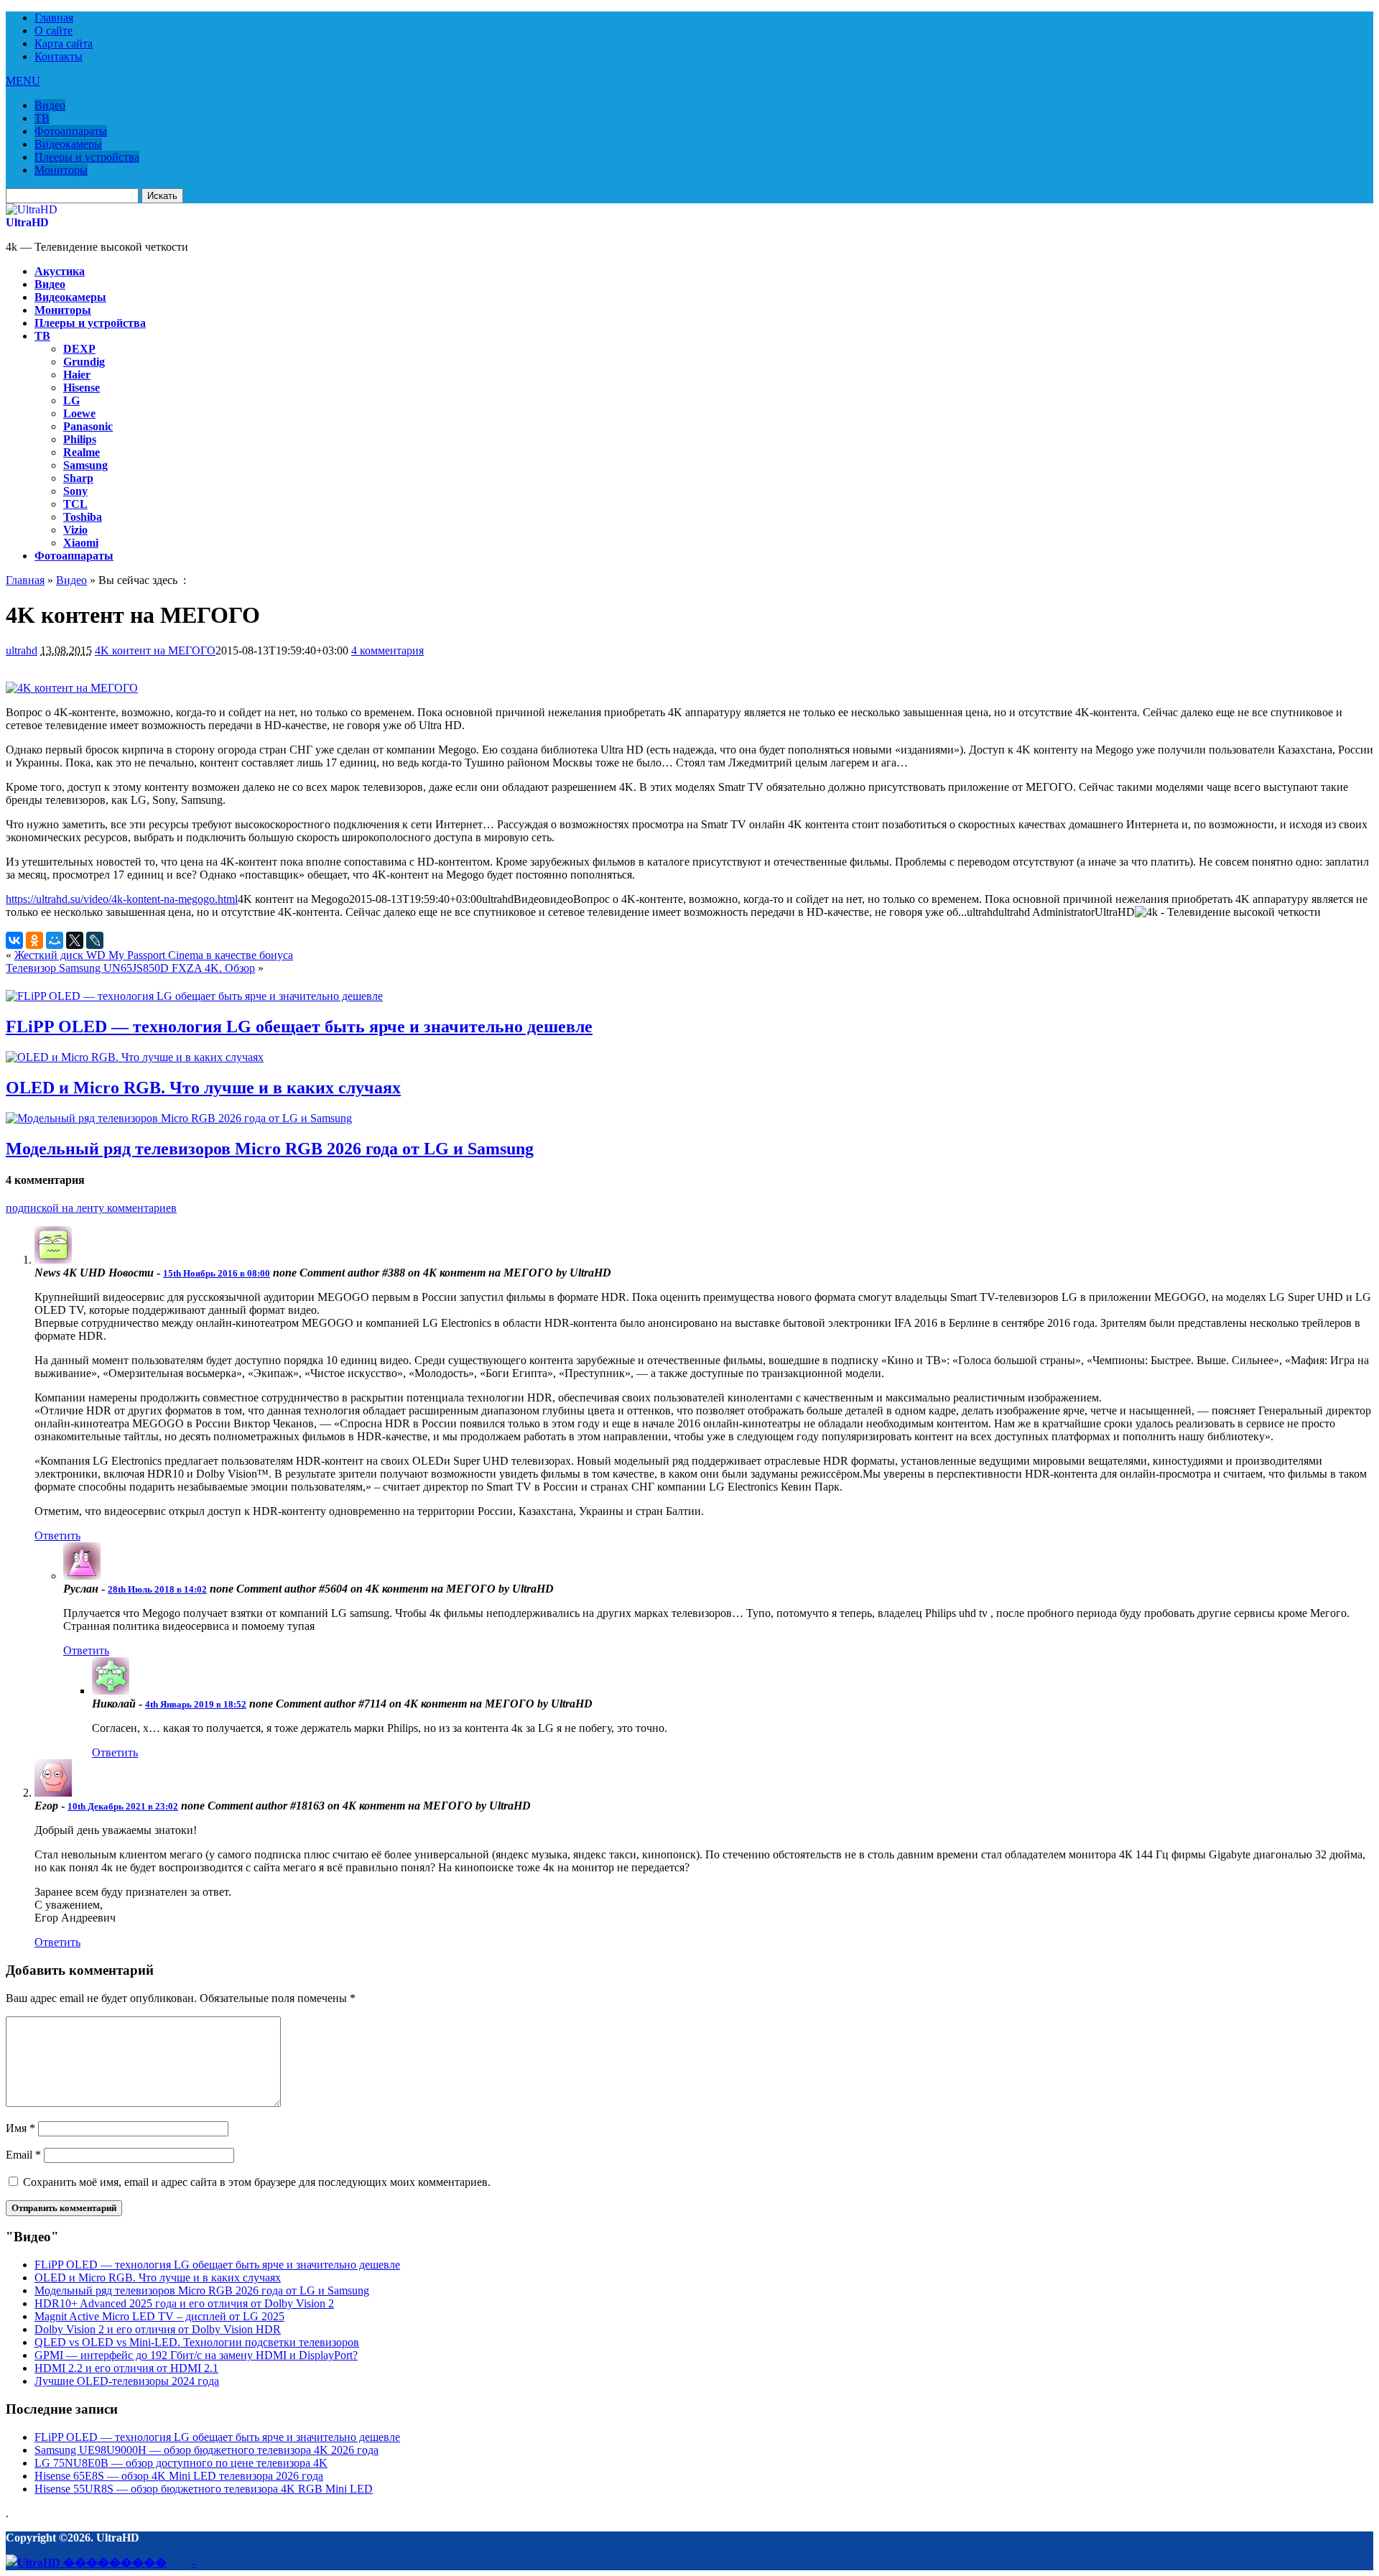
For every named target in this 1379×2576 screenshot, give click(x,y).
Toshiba (83, 517)
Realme (82, 452)
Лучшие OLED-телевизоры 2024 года (127, 2381)
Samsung (85, 465)
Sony (75, 491)
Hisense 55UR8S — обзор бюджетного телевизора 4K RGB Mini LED (204, 2489)
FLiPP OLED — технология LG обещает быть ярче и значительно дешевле (299, 1027)
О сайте (54, 31)
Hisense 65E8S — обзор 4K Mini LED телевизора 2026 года (179, 2476)
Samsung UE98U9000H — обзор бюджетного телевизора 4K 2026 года (206, 2450)
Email (23, 2155)
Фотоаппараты (71, 131)
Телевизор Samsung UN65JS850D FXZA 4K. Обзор (130, 968)
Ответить (57, 1535)
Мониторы (61, 170)
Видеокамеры (68, 144)
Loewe (79, 413)
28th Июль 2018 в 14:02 (157, 1589)
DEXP (79, 349)
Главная (54, 18)
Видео (50, 105)
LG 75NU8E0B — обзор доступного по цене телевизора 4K (181, 2463)
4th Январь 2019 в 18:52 (196, 1704)
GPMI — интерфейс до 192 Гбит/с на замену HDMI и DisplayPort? (196, 2355)
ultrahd (22, 650)
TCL (75, 504)
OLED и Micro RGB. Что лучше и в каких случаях (203, 1088)
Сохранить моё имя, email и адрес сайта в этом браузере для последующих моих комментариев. (257, 2182)
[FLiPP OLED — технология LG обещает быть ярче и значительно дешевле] (194, 996)
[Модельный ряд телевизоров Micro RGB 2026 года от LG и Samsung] (179, 1118)
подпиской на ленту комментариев (91, 1208)
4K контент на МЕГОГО (155, 650)
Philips (80, 439)
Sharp (78, 478)
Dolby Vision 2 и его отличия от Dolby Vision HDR (158, 2329)
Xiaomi (81, 543)
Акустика (60, 271)
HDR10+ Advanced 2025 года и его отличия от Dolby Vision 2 (184, 2303)
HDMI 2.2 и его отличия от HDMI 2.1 (126, 2368)
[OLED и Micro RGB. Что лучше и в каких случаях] (135, 1057)
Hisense (82, 388)
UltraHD (27, 222)
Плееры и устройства (87, 157)
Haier (77, 375)
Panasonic (88, 426)
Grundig (84, 362)
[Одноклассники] (34, 940)
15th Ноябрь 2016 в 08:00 (217, 1273)
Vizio (75, 530)
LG (71, 400)
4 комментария (387, 650)
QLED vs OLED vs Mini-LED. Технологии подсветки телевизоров (197, 2342)
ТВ (42, 118)
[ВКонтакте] (14, 940)
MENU (23, 81)
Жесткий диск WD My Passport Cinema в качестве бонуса (154, 955)
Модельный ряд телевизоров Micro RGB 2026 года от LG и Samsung (270, 1149)
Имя (20, 2128)
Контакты (59, 56)
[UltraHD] (32, 209)
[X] (75, 940)
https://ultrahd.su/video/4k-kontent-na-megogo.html (122, 899)
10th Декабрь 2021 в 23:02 (123, 1806)
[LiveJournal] (95, 940)
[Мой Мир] (55, 940)
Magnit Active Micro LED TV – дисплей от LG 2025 (159, 2316)
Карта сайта (64, 43)
